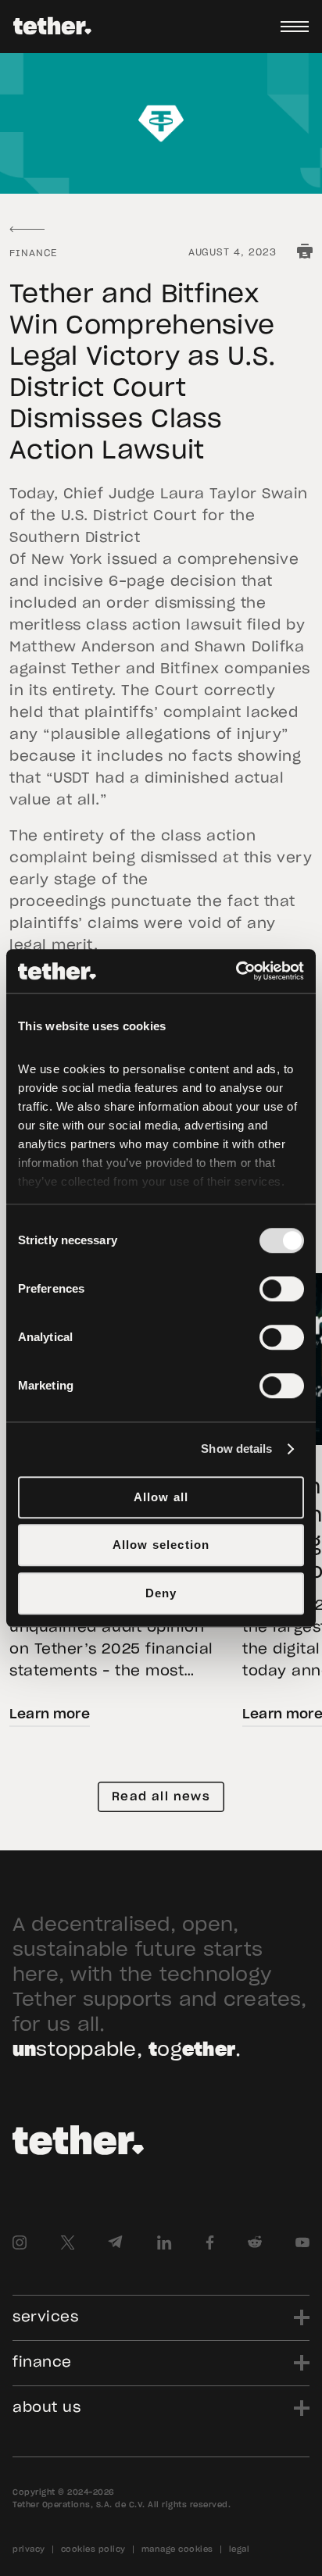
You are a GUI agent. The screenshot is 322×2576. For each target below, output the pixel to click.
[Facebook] (210, 2242)
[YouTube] (302, 2242)
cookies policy (93, 2549)
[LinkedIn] (165, 2242)
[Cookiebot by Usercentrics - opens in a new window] (236, 971)
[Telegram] (115, 2242)
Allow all (161, 1497)
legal (240, 2549)
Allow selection (161, 1545)
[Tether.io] (52, 26)
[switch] (282, 1289)
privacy (29, 2549)
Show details (236, 1449)
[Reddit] (255, 2242)
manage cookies (177, 2549)
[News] (27, 229)
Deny (161, 1593)
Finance (33, 253)
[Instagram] (20, 2242)
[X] (67, 2242)
